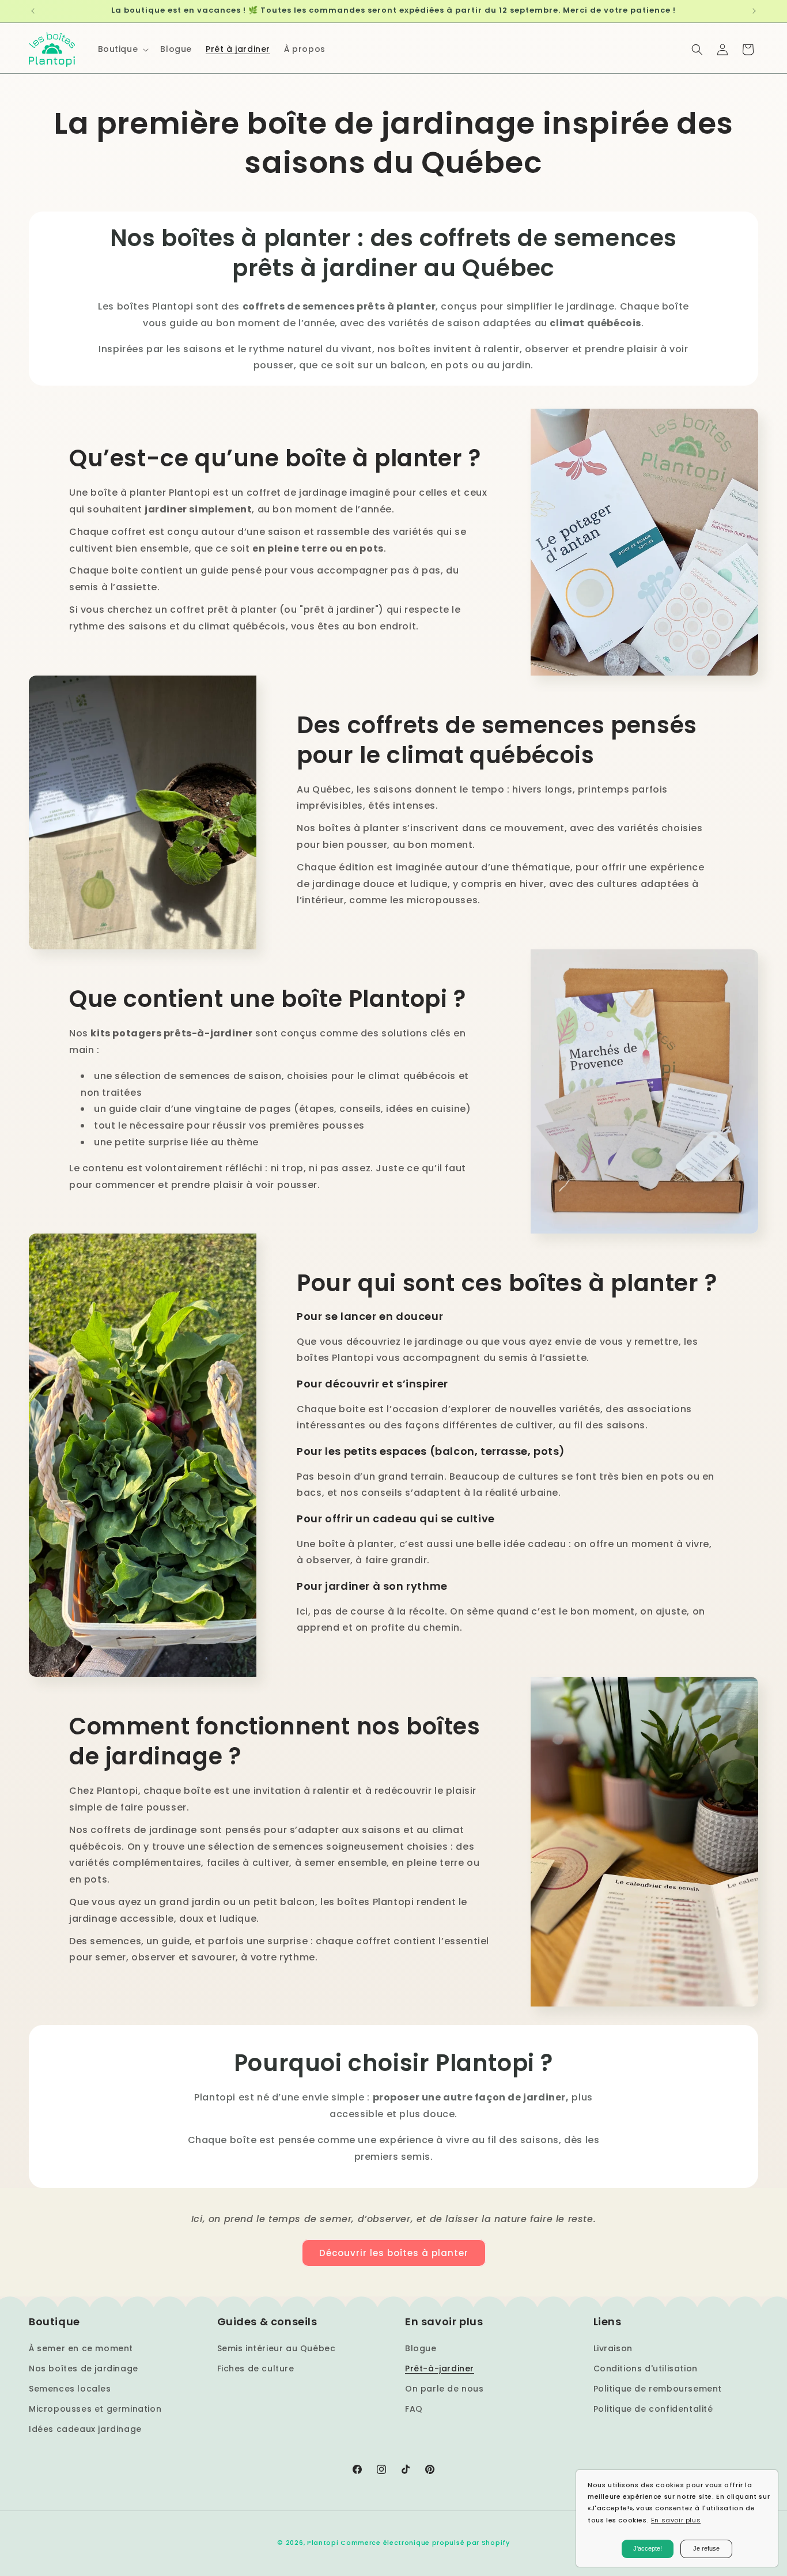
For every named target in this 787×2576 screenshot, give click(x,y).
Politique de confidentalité (653, 2409)
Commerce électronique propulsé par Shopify (425, 2543)
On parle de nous (444, 2389)
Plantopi (323, 2543)
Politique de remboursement (658, 2389)
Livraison (613, 2348)
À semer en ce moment (81, 2348)
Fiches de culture (256, 2368)
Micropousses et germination (95, 2409)
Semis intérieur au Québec (277, 2348)
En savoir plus (676, 2520)
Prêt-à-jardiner (440, 2368)
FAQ (414, 2409)
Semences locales (70, 2389)
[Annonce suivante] (754, 11)
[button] (122, 49)
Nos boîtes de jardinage (84, 2368)
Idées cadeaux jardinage (85, 2429)
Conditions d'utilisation (646, 2368)
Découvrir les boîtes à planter (394, 2253)
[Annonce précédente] (33, 11)
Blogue (421, 2348)
